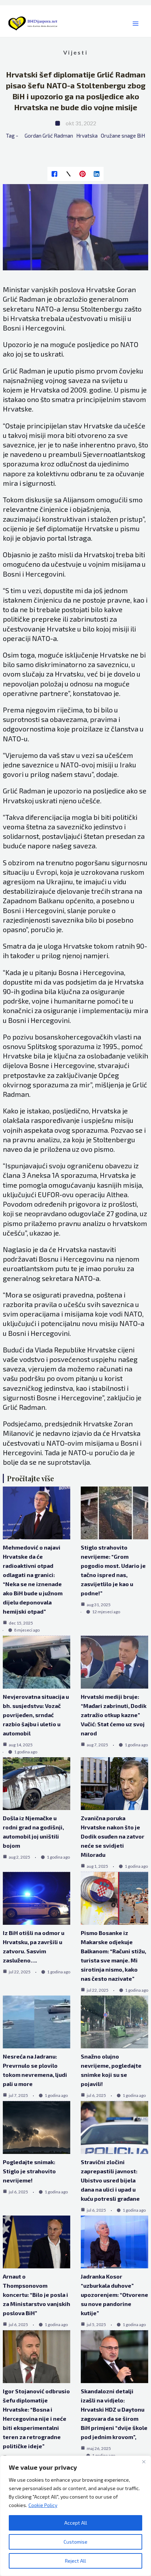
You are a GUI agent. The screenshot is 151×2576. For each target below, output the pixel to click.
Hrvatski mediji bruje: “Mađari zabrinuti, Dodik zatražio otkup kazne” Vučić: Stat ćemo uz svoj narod (114, 1715)
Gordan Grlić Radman (49, 136)
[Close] (144, 2462)
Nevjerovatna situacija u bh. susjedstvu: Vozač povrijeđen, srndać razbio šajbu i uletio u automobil (36, 1715)
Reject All (75, 2561)
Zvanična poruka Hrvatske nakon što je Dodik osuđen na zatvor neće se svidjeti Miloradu (113, 1836)
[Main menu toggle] (135, 24)
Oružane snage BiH (123, 136)
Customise (75, 2542)
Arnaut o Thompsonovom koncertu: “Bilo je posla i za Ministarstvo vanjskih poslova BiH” (37, 2295)
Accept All (76, 2523)
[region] (75, 2516)
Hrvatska (87, 136)
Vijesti (75, 52)
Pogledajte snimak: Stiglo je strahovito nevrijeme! (29, 2171)
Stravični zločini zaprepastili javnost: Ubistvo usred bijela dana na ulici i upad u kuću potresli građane (110, 2180)
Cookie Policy (43, 2505)
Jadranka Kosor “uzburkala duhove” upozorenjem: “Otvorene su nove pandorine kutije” (114, 2295)
